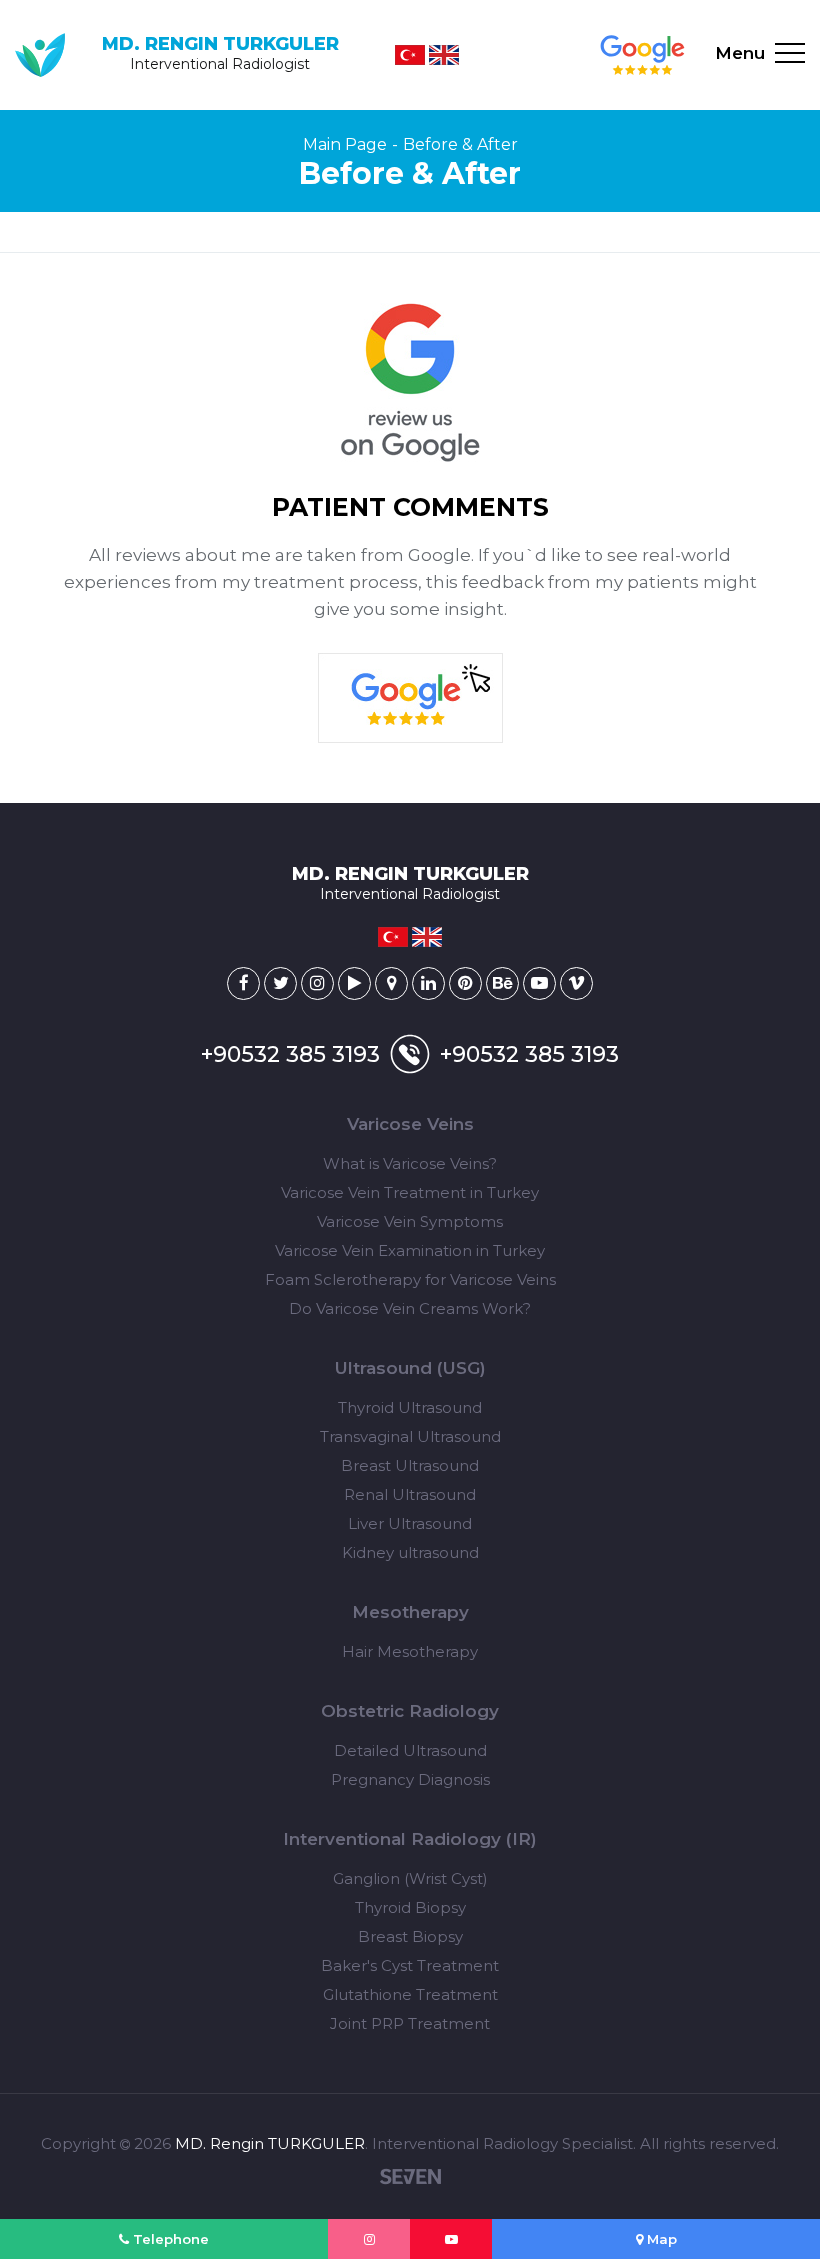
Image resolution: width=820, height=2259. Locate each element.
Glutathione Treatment (410, 1994)
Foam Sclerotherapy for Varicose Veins (410, 1279)
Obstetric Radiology (410, 1711)
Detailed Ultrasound (410, 1750)
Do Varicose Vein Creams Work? (410, 1308)
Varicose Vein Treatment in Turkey (410, 1192)
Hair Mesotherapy (410, 1651)
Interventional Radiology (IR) (410, 1839)
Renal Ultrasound (410, 1494)
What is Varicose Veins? (410, 1163)
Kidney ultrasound (410, 1552)
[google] (642, 55)
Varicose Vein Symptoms (410, 1221)
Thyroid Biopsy (410, 1907)
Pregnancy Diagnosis (410, 1779)
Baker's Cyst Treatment (410, 1965)
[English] (444, 55)
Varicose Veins (410, 1124)
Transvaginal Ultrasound (410, 1436)
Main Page (345, 144)
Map (660, 2239)
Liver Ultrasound (410, 1523)
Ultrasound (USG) (410, 1368)
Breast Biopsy (410, 1936)
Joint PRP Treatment (410, 2023)
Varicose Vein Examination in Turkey (410, 1250)
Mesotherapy (410, 1612)
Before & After (460, 144)
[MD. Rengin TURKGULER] (369, 2239)
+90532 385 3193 (290, 1054)
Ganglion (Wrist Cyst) (410, 1878)
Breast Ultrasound (410, 1465)
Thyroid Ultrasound (410, 1407)
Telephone (169, 2239)
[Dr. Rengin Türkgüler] (243, 983)
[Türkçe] (410, 55)
